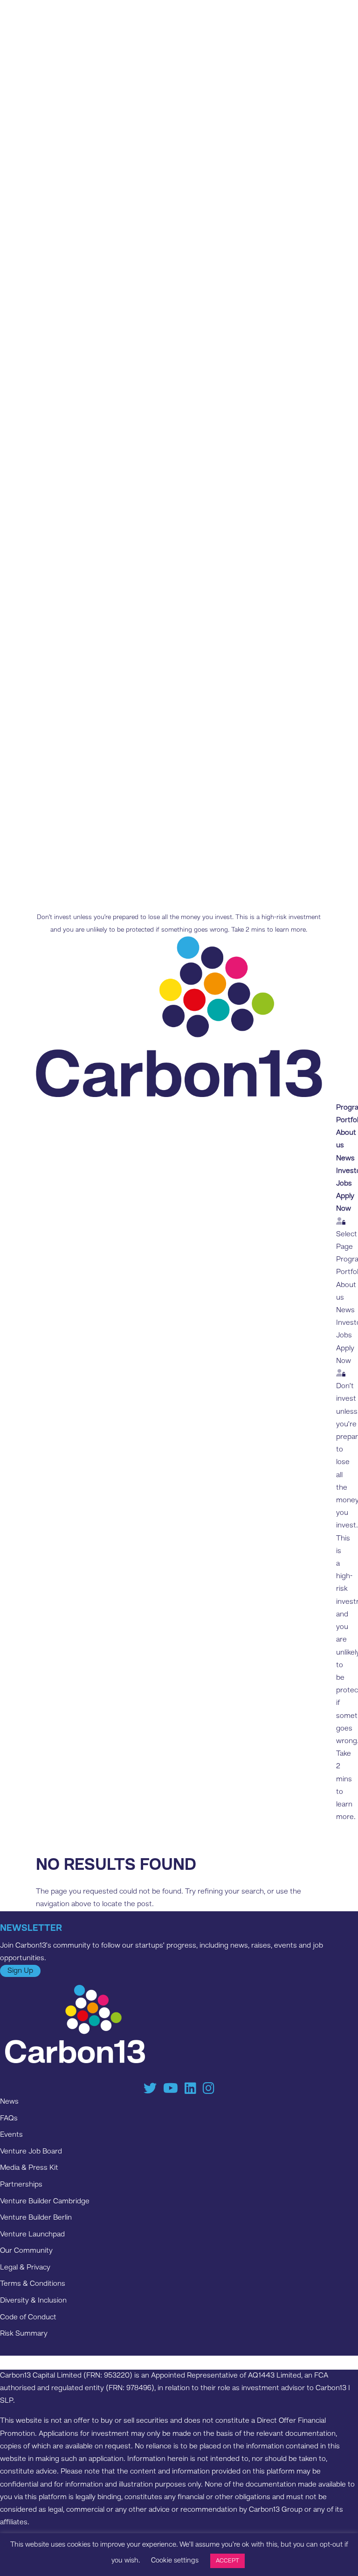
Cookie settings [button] (175, 2561)
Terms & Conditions (33, 2284)
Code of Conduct (28, 2317)
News (345, 1159)
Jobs (344, 1184)
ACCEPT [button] (227, 2561)
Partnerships (21, 2185)
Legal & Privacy (25, 2268)
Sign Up (20, 1971)
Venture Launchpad (32, 2235)
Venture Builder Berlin (36, 2218)
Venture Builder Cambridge (45, 2201)
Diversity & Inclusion (33, 2301)
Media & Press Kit (29, 2168)
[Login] (341, 1222)
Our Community (26, 2251)
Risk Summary (24, 2334)
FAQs (9, 2119)
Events (11, 2135)
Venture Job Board (31, 2152)
